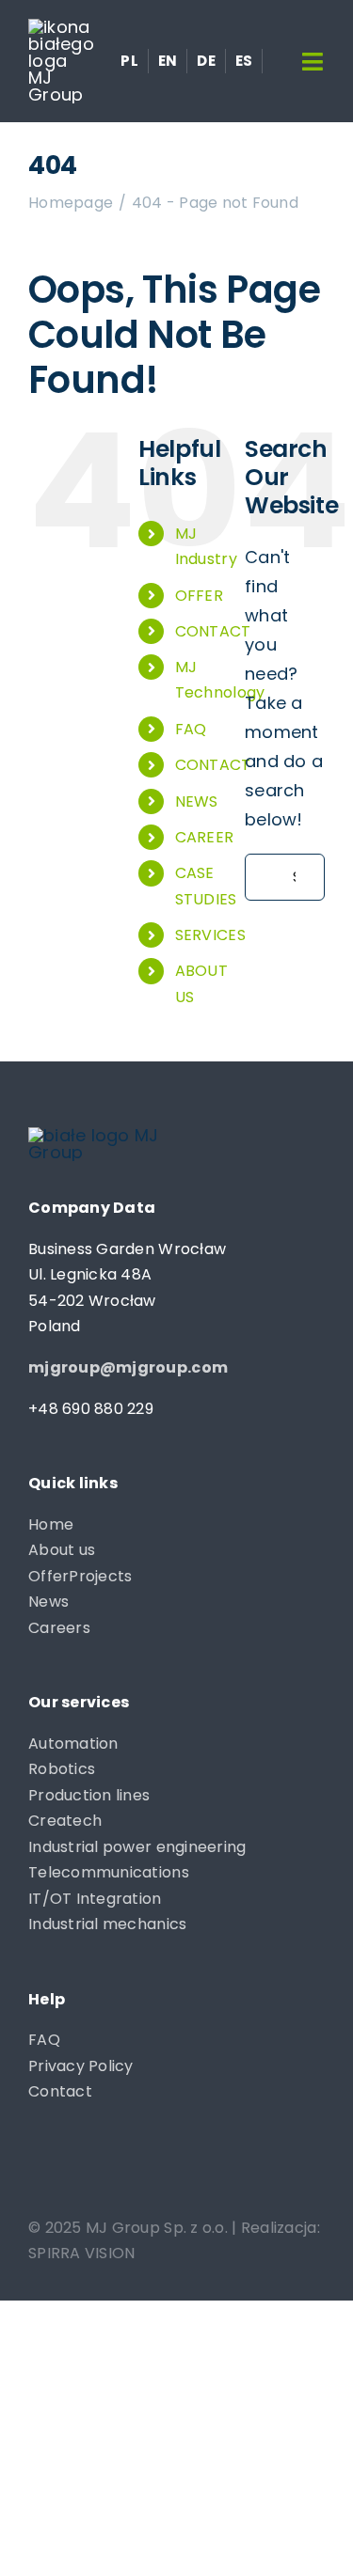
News (48, 1602)
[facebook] (37, 2169)
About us (62, 1550)
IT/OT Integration (95, 1899)
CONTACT (213, 631)
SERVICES (210, 935)
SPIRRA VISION (82, 2253)
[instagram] (74, 2169)
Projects (100, 1576)
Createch (65, 1821)
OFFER (199, 596)
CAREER (205, 837)
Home (51, 1524)
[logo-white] (61, 27)
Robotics (62, 1769)
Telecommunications (109, 1872)
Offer (48, 1576)
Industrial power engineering (137, 1847)
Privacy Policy (81, 2066)
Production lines (89, 1795)
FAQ (191, 729)
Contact (60, 2091)
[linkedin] (112, 2169)
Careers (59, 1628)
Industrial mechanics (107, 1924)
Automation (73, 1744)
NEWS (197, 801)
